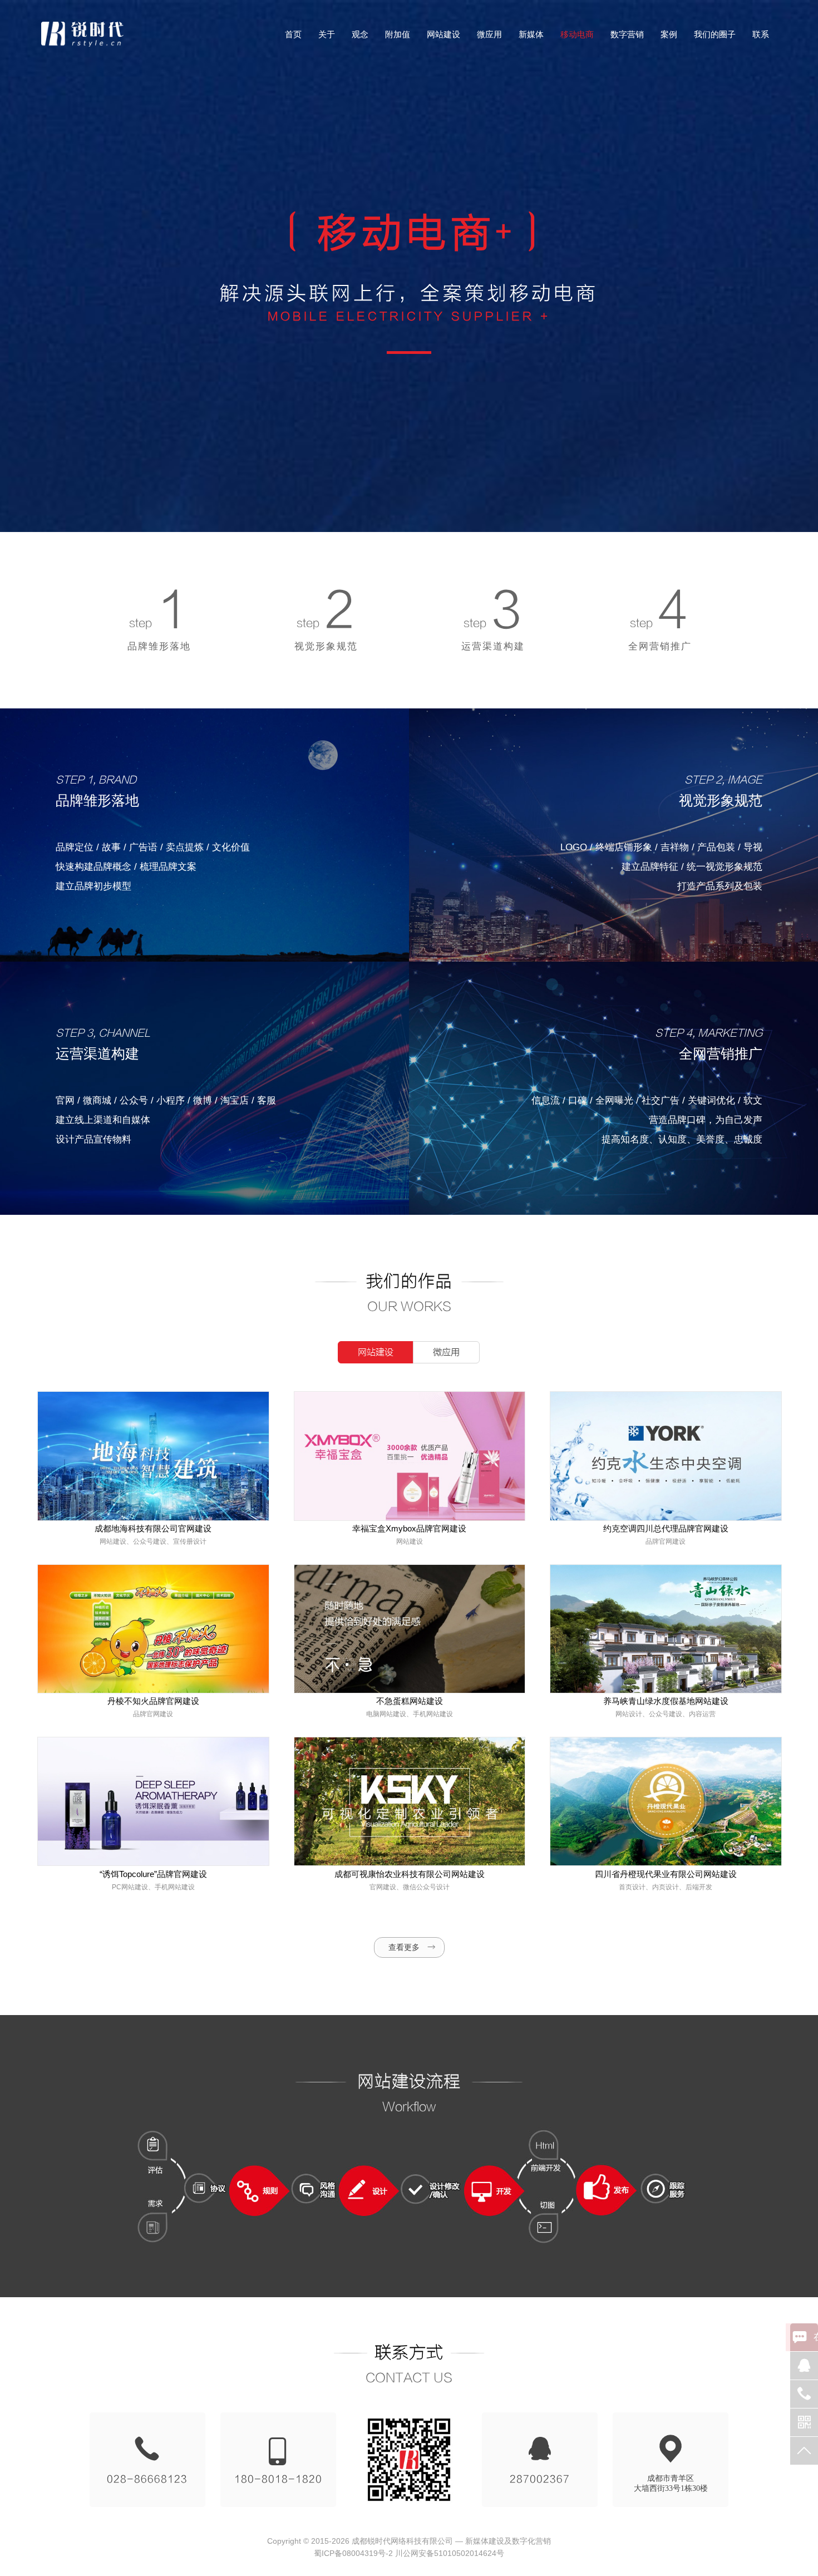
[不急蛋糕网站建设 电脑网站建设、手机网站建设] (409, 1628)
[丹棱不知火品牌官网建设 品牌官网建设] (152, 1628)
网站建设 (376, 1352)
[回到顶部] (804, 2451)
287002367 (540, 2479)
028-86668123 (147, 2479)
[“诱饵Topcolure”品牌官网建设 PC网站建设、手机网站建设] (152, 1801)
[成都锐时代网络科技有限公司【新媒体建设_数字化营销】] (83, 34)
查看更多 (404, 1947)
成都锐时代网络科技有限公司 (402, 2541)
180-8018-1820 (278, 2479)
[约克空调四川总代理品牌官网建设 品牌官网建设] (665, 1455)
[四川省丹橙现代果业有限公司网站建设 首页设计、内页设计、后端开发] (665, 1801)
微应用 (446, 1352)
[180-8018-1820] (804, 2394)
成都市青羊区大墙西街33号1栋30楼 (671, 2483)
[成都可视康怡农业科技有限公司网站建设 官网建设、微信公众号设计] (409, 1801)
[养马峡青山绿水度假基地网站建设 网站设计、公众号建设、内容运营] (665, 1628)
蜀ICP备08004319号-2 (353, 2553)
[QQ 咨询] (804, 2366)
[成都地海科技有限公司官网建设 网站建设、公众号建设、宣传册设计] (152, 1455)
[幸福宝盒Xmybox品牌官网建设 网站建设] (409, 1455)
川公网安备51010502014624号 (450, 2553)
